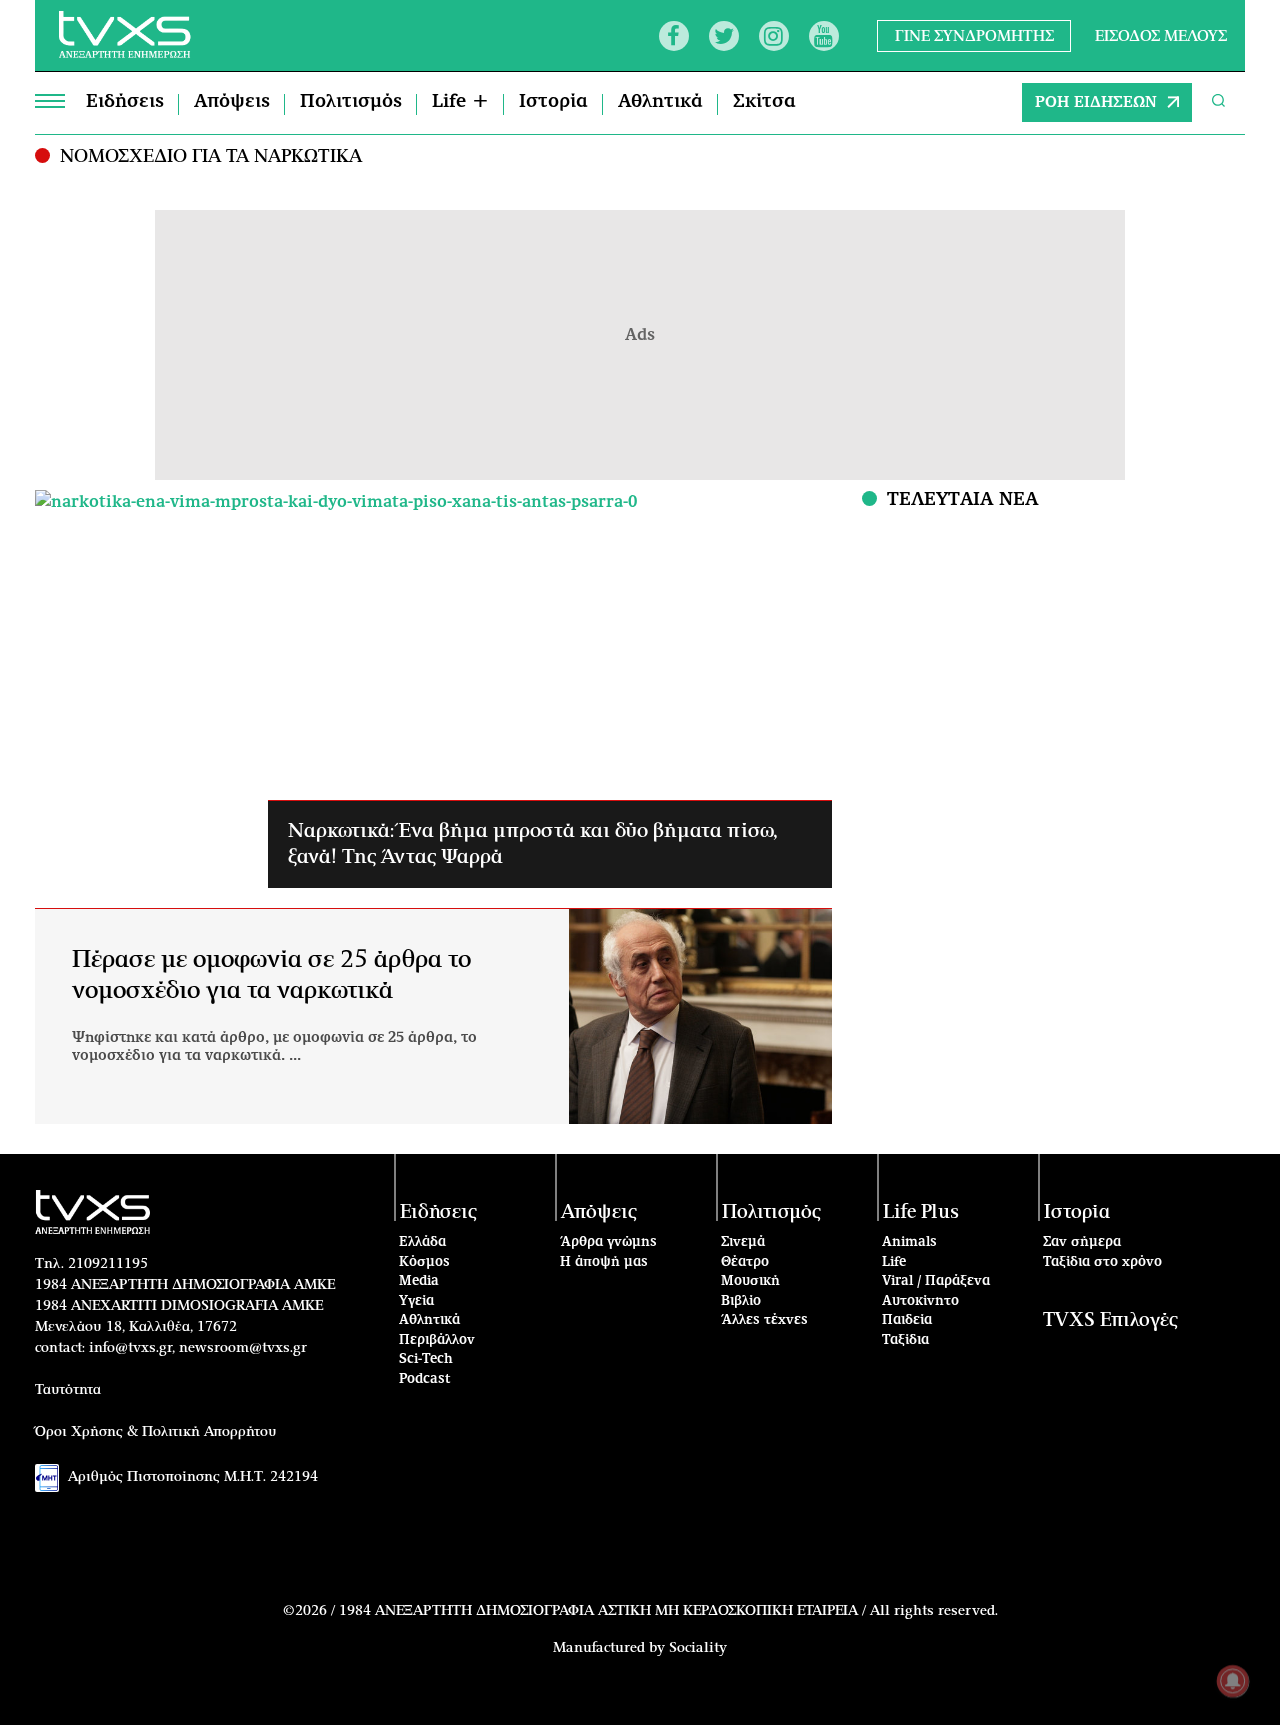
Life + (460, 102)
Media (419, 1281)
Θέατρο (745, 1262)
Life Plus (921, 1212)
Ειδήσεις (125, 102)
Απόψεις (232, 102)
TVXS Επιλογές (1110, 1320)
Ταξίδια (905, 1340)
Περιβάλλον (437, 1340)
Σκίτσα (764, 102)
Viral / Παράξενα (936, 1281)
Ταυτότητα (68, 1390)
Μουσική (750, 1281)
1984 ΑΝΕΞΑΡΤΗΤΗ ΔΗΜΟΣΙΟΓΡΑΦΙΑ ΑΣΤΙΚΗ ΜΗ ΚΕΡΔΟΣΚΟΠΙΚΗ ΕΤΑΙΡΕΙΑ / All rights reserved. (668, 1611)
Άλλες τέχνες (764, 1320)
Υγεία (416, 1301)
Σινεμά (743, 1242)
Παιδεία (907, 1320)
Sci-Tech (426, 1359)
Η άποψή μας (604, 1262)
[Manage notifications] (1233, 1681)
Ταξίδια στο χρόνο (1102, 1262)
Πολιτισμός (351, 102)
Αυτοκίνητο (920, 1301)
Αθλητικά (660, 102)
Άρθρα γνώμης (608, 1242)
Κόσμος (424, 1262)
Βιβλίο (741, 1301)
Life (894, 1262)
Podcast (425, 1379)
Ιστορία (553, 102)
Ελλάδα (422, 1242)
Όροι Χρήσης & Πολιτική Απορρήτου (156, 1432)
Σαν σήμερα (1082, 1242)
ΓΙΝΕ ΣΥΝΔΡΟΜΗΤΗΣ (974, 35)
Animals (909, 1242)
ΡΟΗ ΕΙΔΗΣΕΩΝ (1096, 102)
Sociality (698, 1648)
